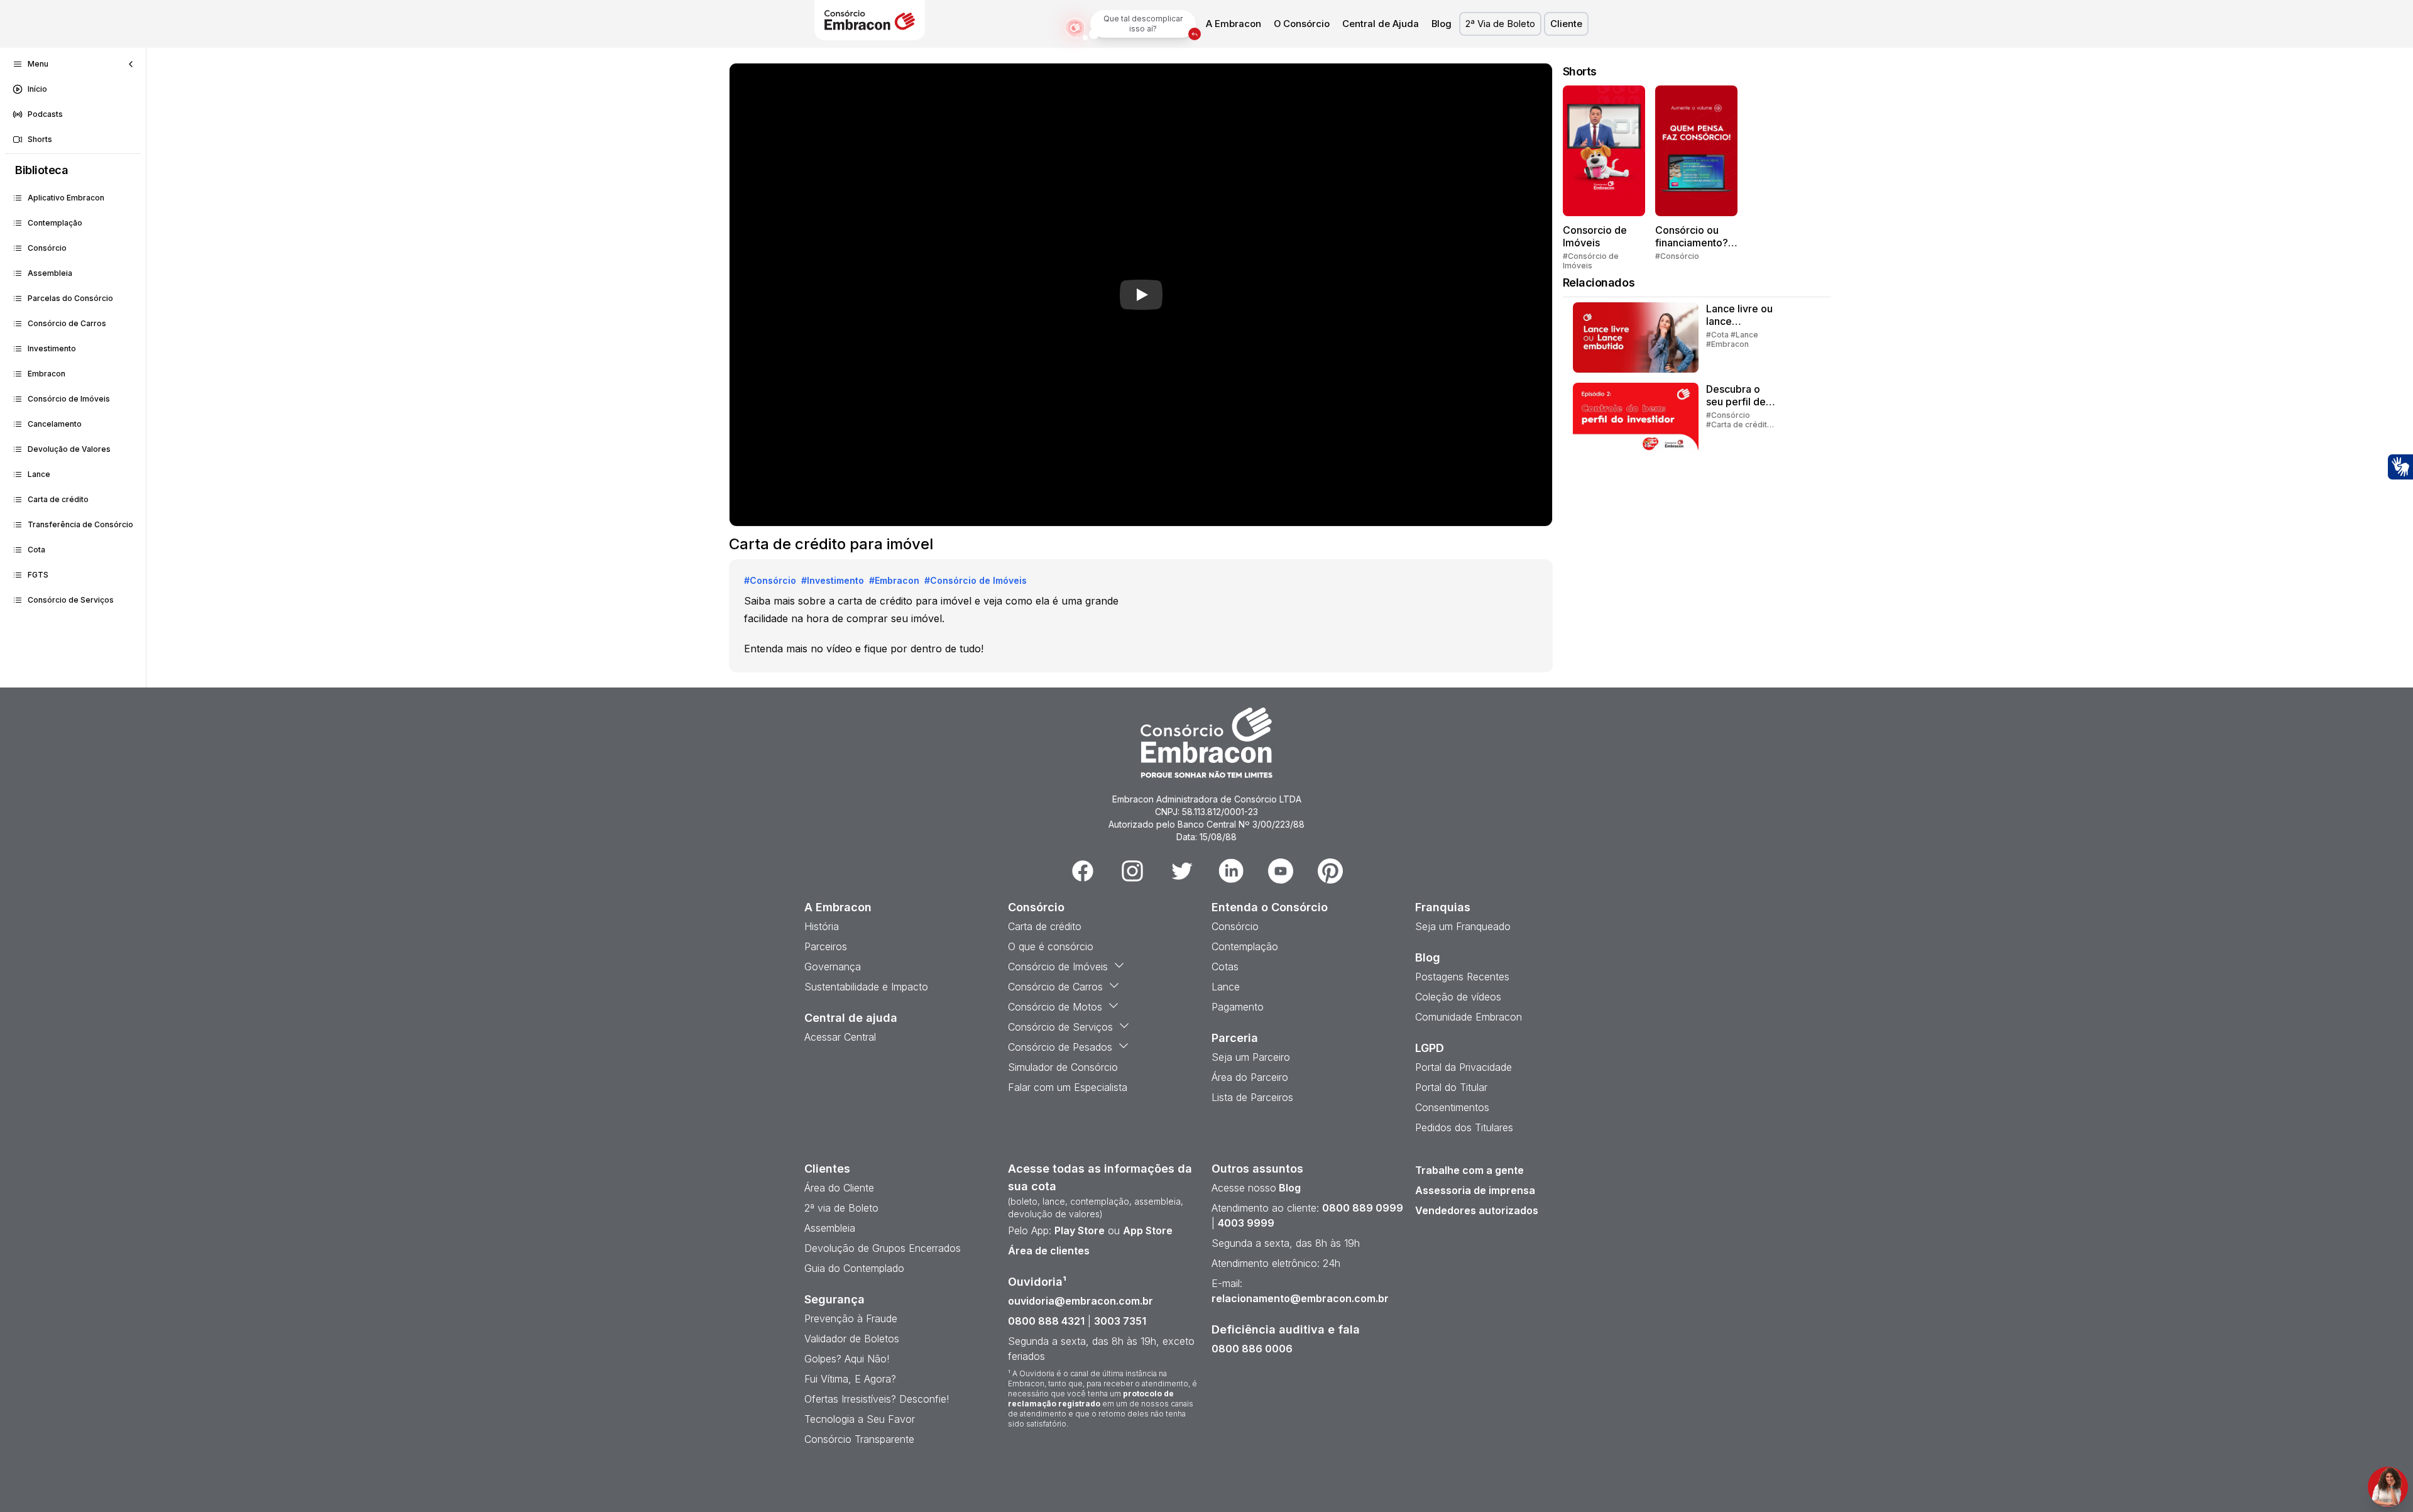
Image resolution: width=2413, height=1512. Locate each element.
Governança (833, 967)
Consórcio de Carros (67, 323)
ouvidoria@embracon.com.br (1081, 1301)
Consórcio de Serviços (71, 600)
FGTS (38, 575)
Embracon (47, 374)
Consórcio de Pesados (1060, 1047)
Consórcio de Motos (1055, 1007)
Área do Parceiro (1250, 1077)
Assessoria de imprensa (1475, 1190)
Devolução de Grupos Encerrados (883, 1248)
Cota (36, 550)
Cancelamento (55, 424)
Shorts (40, 139)
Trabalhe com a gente (1469, 1170)
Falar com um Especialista (1068, 1087)
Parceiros (826, 946)
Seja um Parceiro (1251, 1057)
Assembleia (50, 273)
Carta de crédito (58, 499)
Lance (39, 474)
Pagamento (1238, 1007)
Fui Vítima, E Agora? (850, 1379)
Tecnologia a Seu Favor (860, 1419)
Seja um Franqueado (1463, 926)
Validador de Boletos (852, 1339)
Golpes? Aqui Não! (847, 1359)
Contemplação (55, 223)
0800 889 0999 (1363, 1208)
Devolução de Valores (69, 449)
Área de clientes (1049, 1251)
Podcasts (45, 114)
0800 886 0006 (1252, 1349)
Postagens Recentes (1462, 977)
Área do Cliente (839, 1188)
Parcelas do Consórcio (70, 298)
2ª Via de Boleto (1500, 24)
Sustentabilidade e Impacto (866, 987)
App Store (1148, 1230)
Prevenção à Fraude (851, 1318)
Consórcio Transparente (859, 1439)
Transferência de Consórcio (80, 524)
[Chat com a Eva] (2388, 1487)
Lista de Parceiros (1252, 1097)
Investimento (52, 348)
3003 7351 (1120, 1321)
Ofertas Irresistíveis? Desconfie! (877, 1399)
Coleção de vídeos (1458, 997)
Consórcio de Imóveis (69, 399)
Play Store (1080, 1230)
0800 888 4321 (1046, 1321)
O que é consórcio (1051, 946)
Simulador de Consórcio (1063, 1067)
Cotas (1225, 967)
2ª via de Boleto (841, 1208)
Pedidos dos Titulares (1464, 1127)
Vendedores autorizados (1477, 1210)
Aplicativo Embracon (66, 198)
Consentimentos (1452, 1107)
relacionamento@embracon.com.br (1300, 1298)
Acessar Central (840, 1037)
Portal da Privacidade (1464, 1067)
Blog (1442, 24)
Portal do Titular (1451, 1087)
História (822, 926)
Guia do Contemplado (854, 1268)
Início (37, 89)
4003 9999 (1246, 1223)
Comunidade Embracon (1469, 1017)
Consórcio (47, 248)
